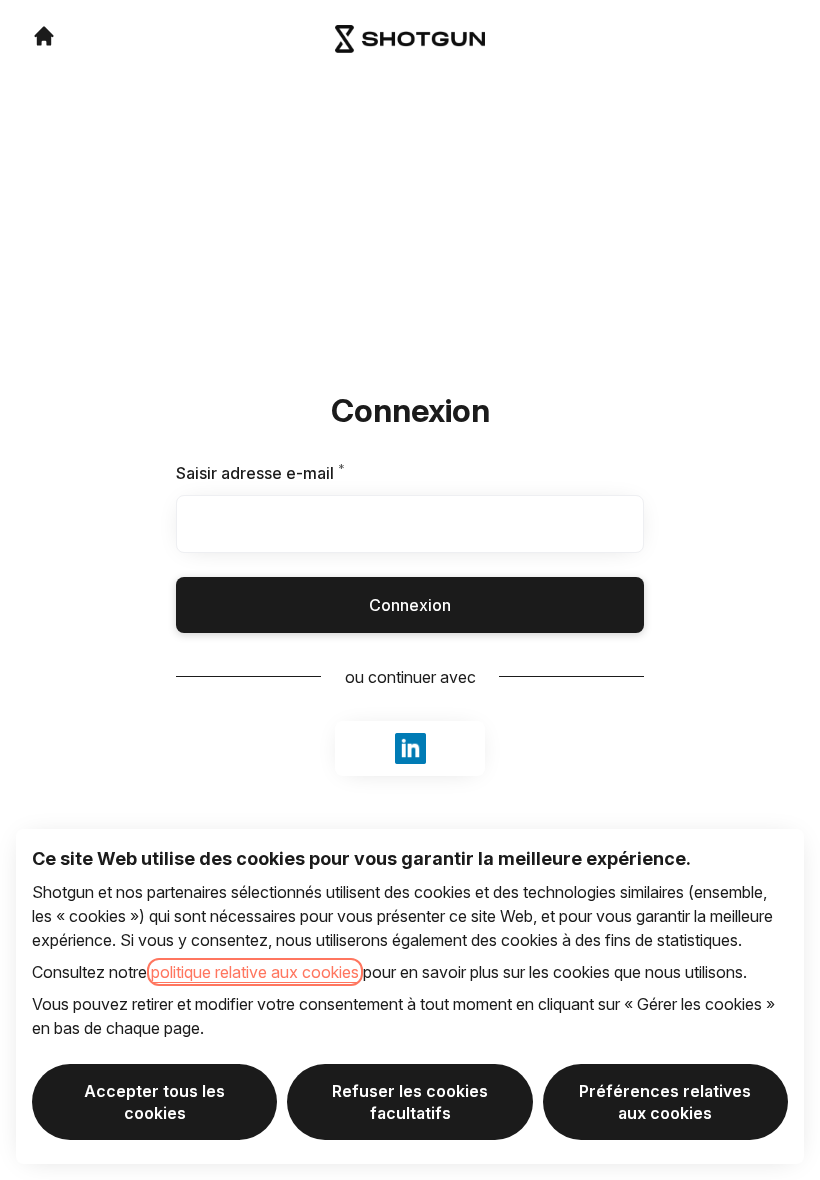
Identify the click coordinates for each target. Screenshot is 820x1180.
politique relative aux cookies (255, 972)
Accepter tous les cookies (154, 1102)
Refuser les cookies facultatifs (410, 1102)
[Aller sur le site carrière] (44, 36)
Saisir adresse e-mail (285, 473)
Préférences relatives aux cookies (665, 1102)
